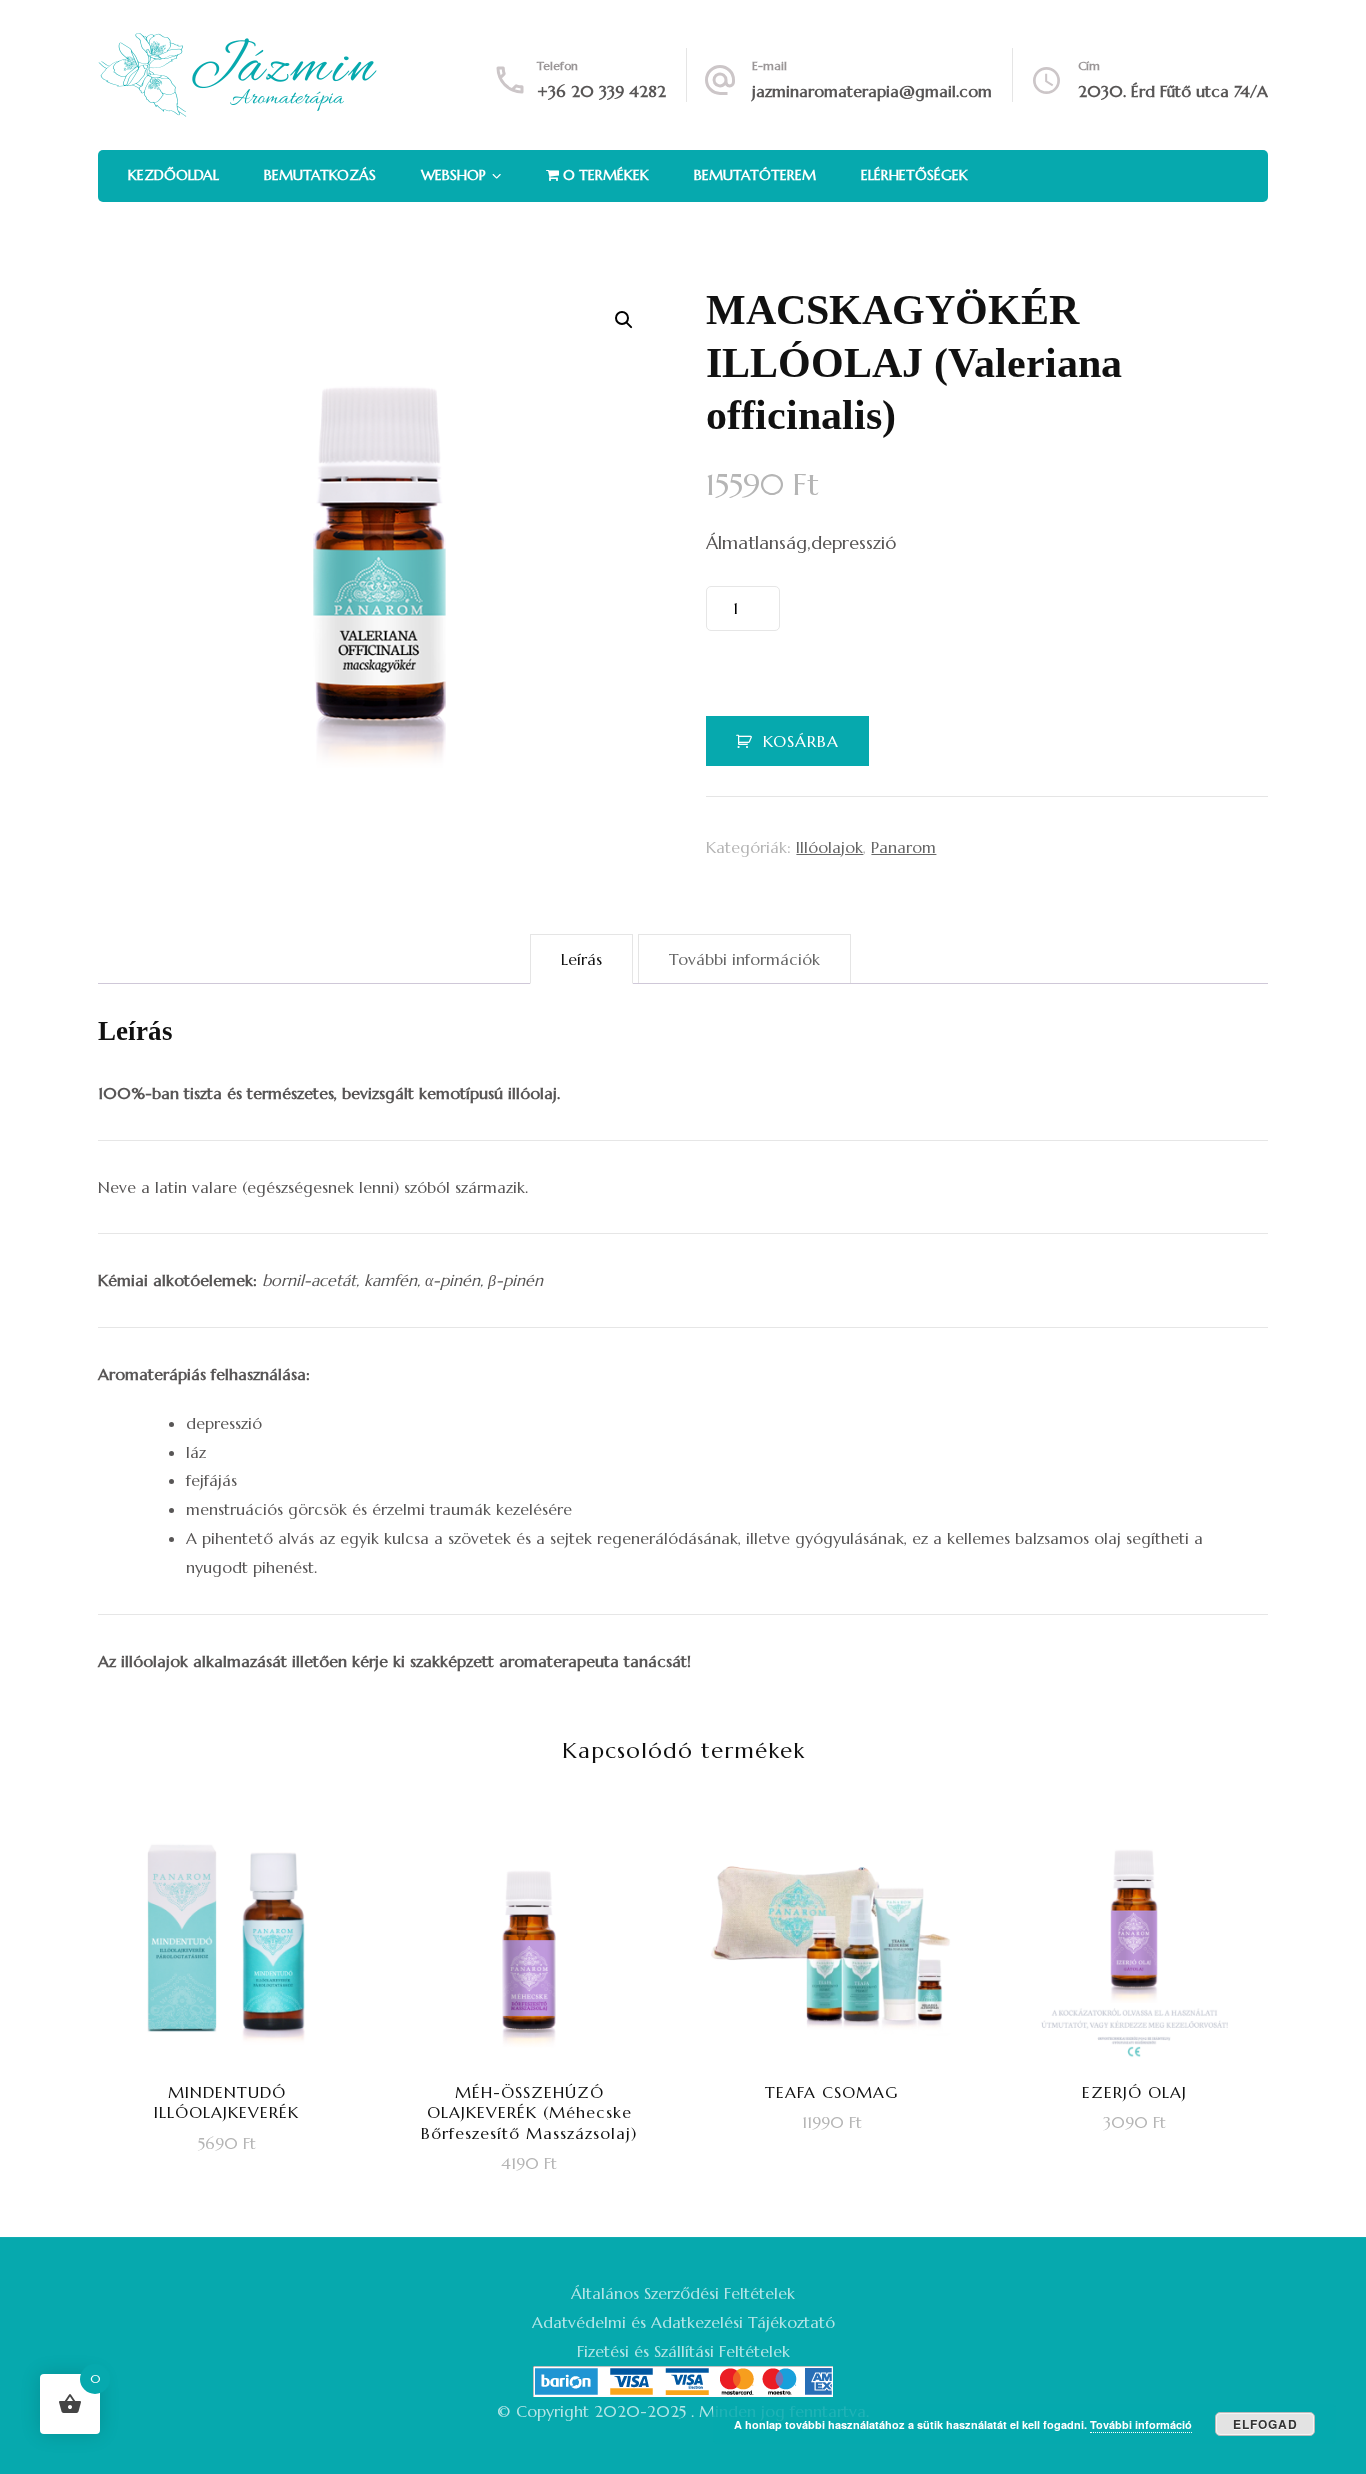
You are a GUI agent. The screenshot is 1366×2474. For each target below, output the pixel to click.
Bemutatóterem (755, 175)
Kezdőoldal (173, 175)
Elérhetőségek (914, 175)
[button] (624, 320)
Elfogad (1265, 2424)
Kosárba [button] (240, 1985)
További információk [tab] (744, 959)
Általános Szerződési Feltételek (683, 2293)
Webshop (453, 175)
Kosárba (801, 741)
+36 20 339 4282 (601, 91)
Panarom (903, 847)
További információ (1141, 2424)
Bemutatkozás (320, 175)
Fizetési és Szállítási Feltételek (683, 2351)
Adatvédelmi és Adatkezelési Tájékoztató (683, 2322)
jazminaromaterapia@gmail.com (872, 91)
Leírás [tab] (581, 959)
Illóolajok (829, 847)
